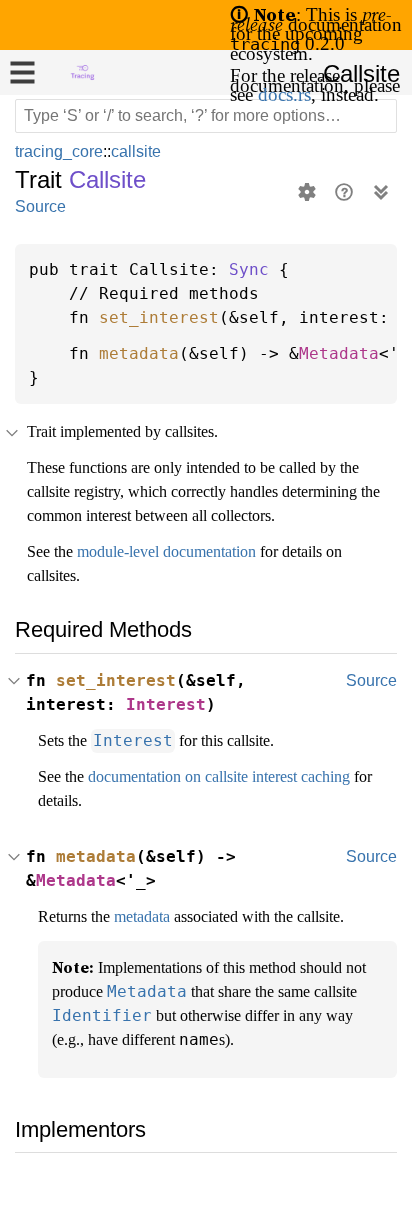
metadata (139, 354)
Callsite (359, 74)
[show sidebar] (22, 72)
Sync (249, 270)
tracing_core (60, 151)
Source (40, 206)
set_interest (159, 318)
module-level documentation (187, 576)
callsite (141, 151)
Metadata (339, 354)
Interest (166, 729)
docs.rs (351, 103)
